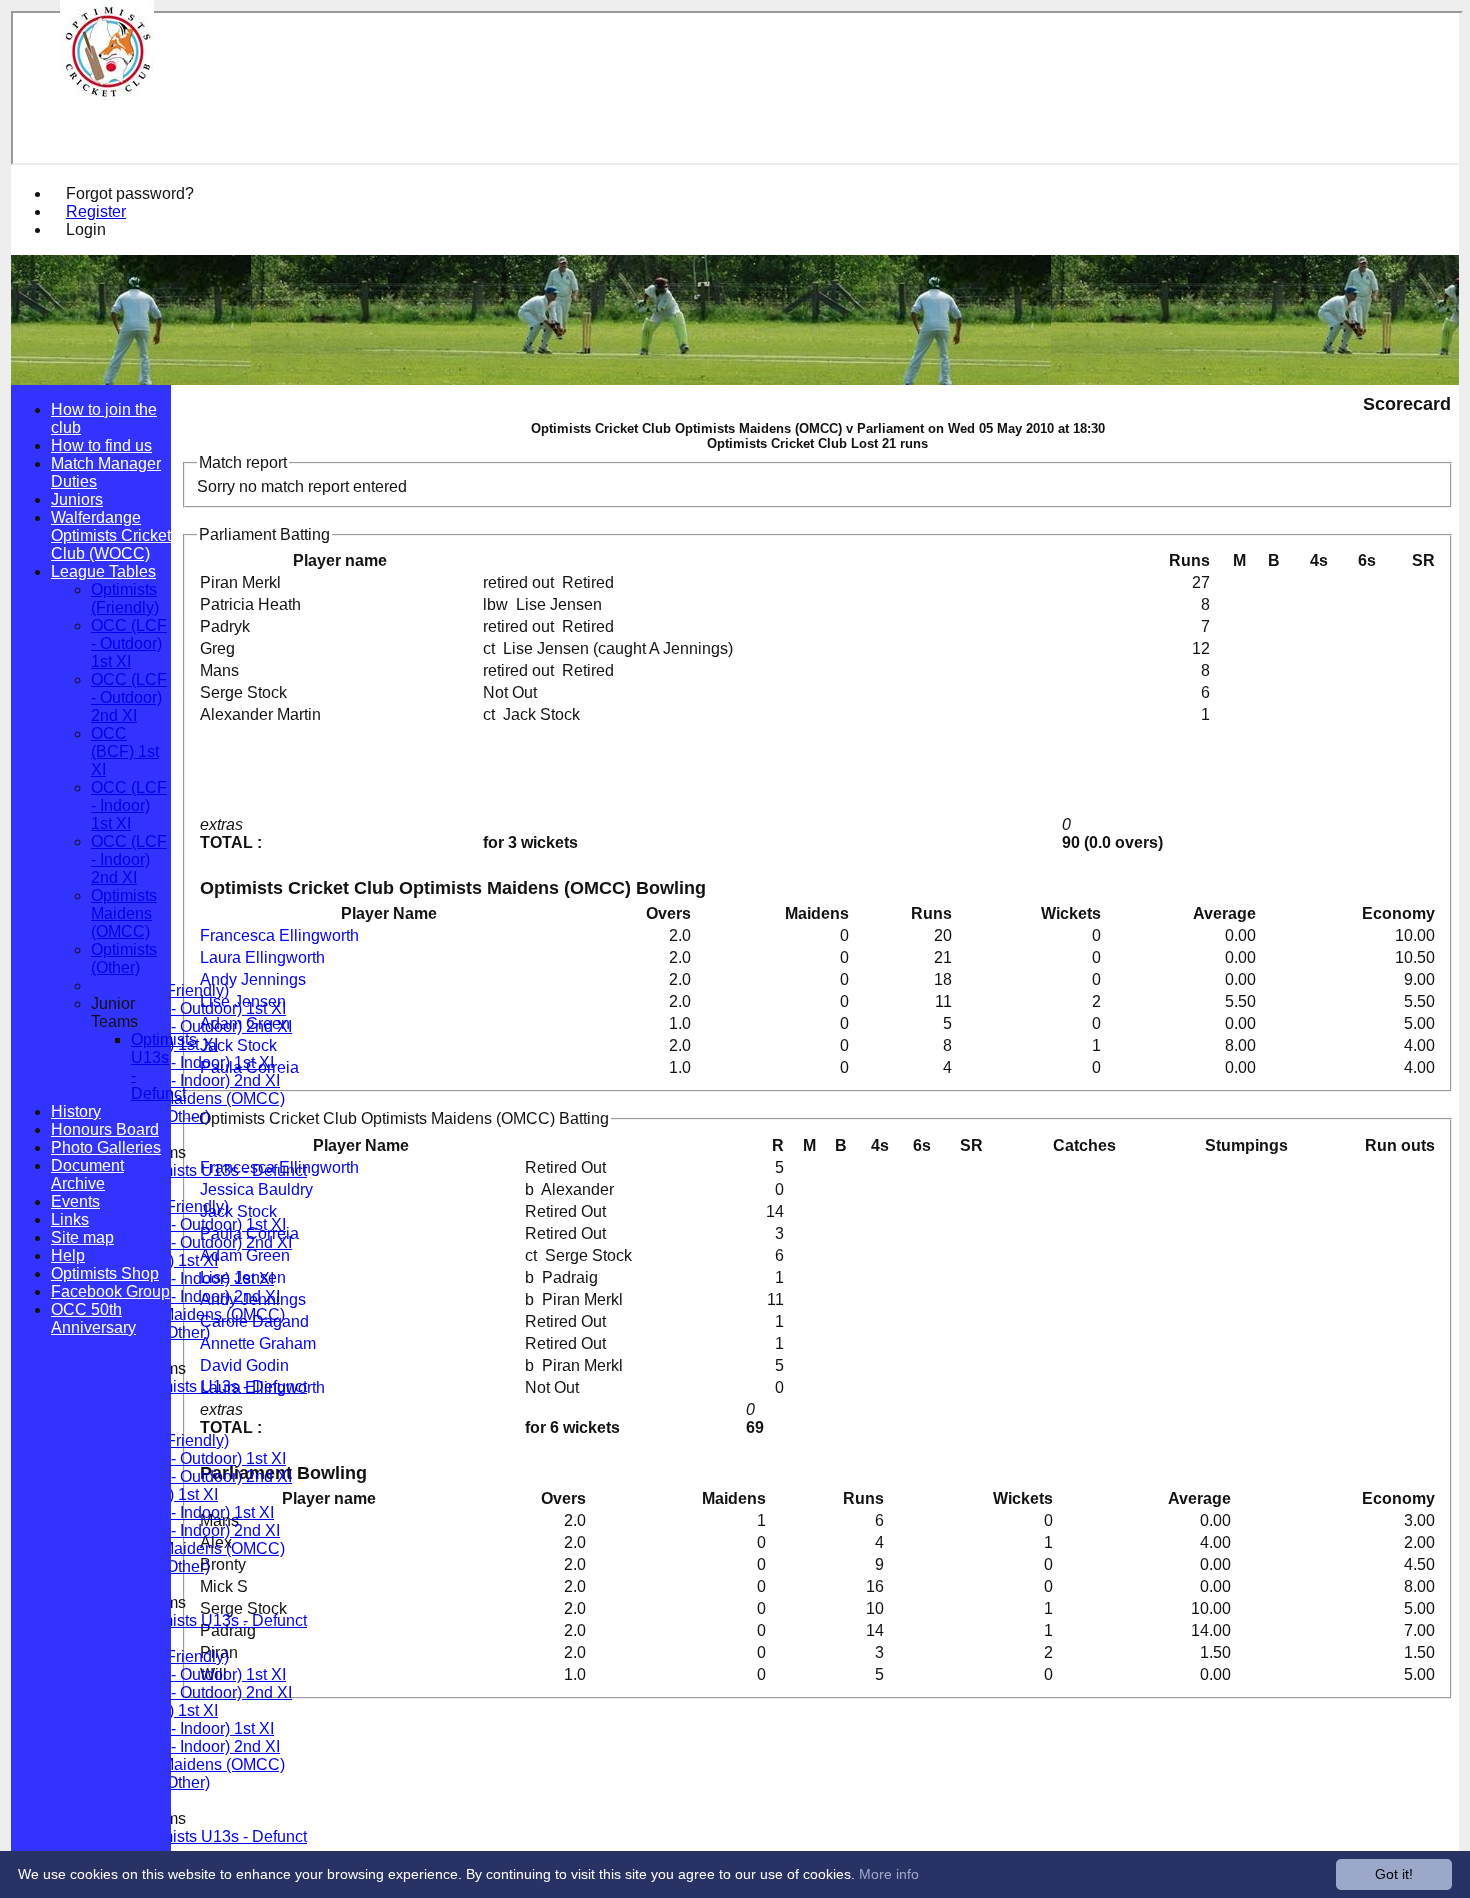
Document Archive (87, 1174)
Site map (82, 1237)
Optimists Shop (105, 1273)
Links (70, 1219)
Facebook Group (110, 1291)
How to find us (101, 445)
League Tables (103, 571)
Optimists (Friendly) (125, 598)
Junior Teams (114, 1012)
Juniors (77, 499)
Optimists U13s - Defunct (219, 1170)
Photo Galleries (106, 1147)
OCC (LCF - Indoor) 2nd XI (185, 1080)
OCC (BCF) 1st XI (125, 751)
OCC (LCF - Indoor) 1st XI (182, 1062)
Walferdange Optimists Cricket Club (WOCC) (111, 535)
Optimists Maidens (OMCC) (188, 1098)
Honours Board (105, 1129)
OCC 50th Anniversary (93, 1318)
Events (75, 1201)
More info (889, 1874)
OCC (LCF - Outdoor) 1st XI (188, 1008)
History (76, 1111)
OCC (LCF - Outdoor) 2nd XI (191, 1026)
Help (68, 1255)
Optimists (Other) (124, 958)
